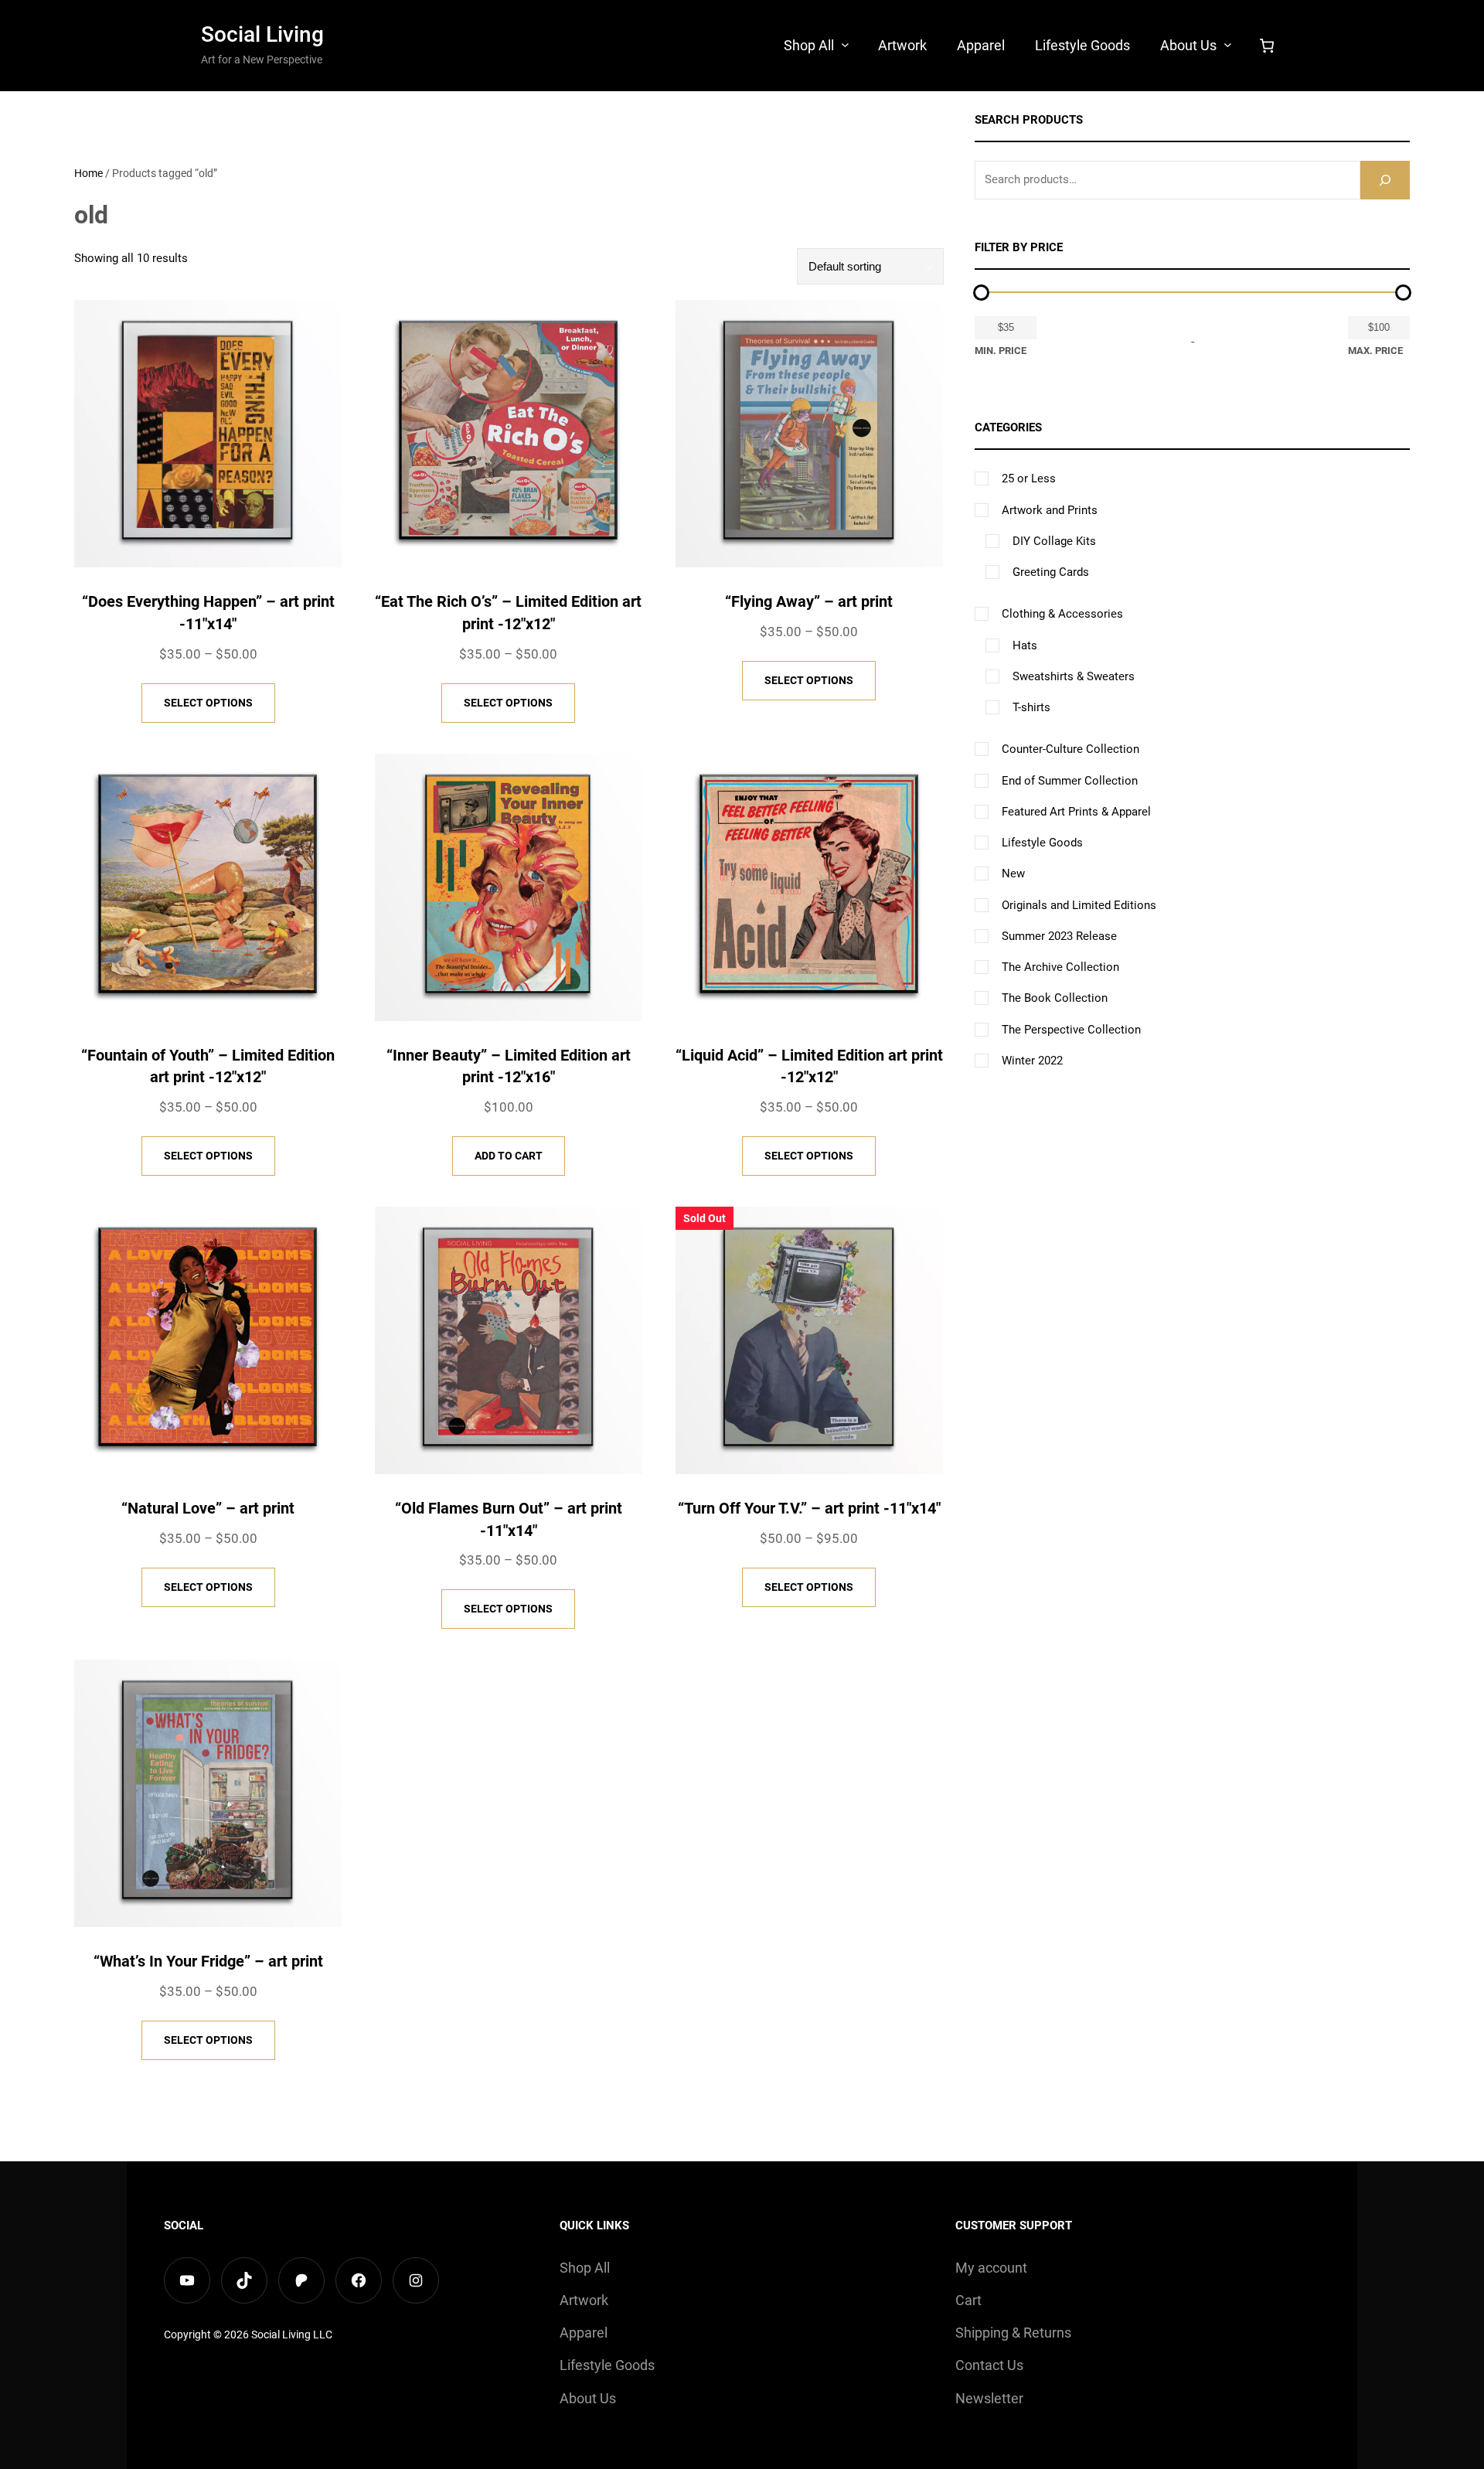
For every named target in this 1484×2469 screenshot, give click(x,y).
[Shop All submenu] (845, 44)
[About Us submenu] (1228, 44)
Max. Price (1375, 351)
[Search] (1385, 180)
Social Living (262, 34)
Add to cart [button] (509, 1156)
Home (88, 173)
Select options (208, 703)
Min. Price (1001, 351)
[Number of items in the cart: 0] (1267, 46)
